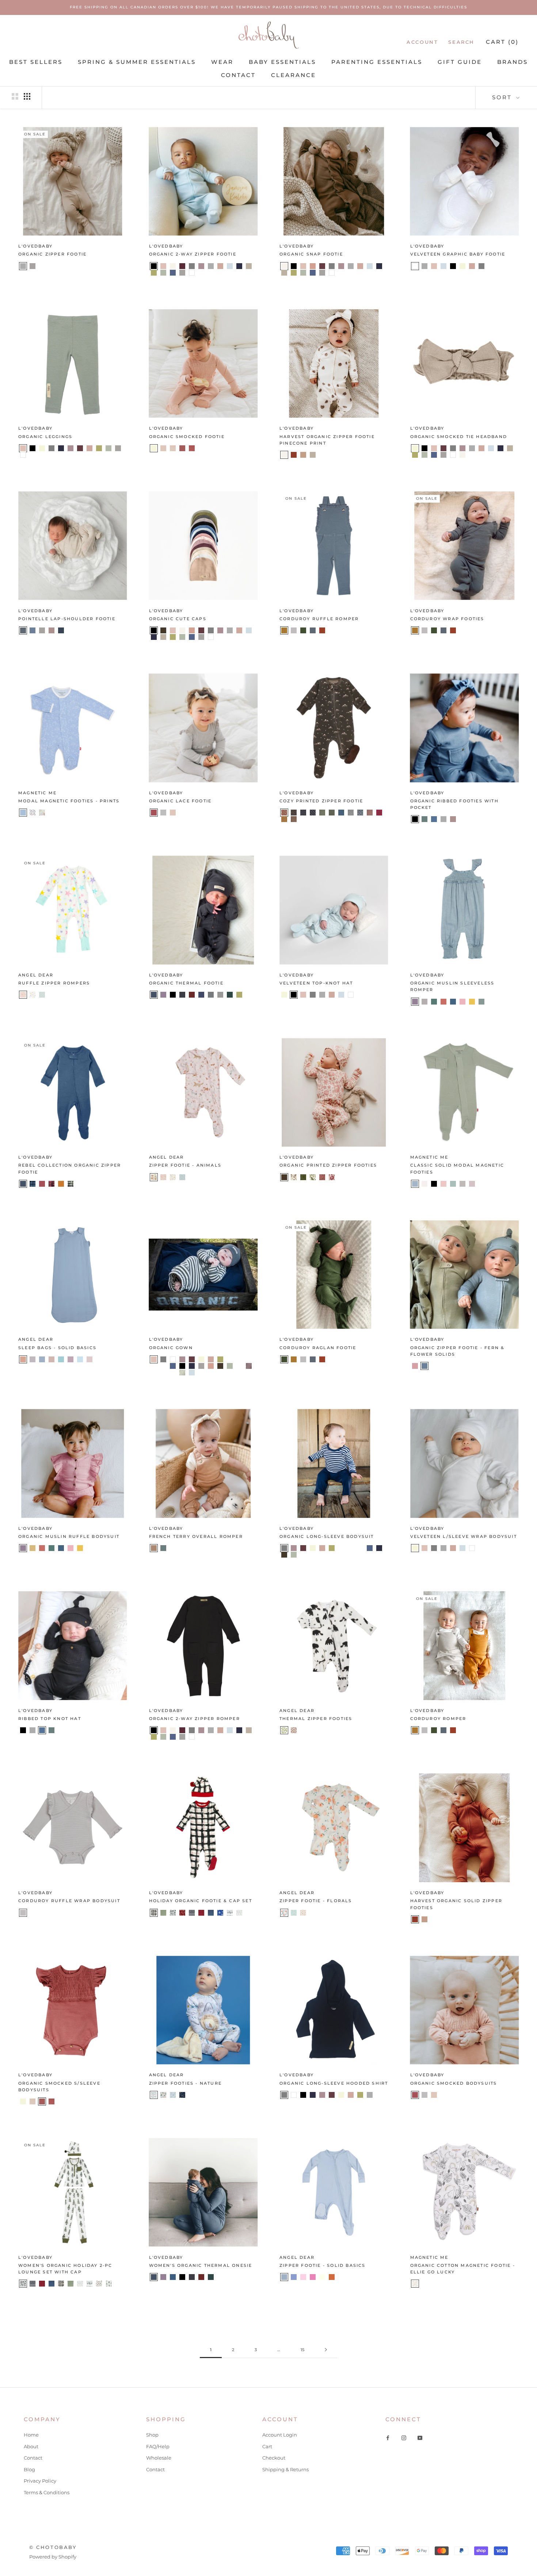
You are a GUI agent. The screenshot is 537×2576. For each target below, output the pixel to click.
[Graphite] (211, 995)
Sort (503, 97)
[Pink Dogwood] (443, 1184)
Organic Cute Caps (178, 619)
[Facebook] (388, 2437)
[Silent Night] (211, 1913)
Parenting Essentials (377, 62)
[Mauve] (220, 266)
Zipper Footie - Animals (185, 1165)
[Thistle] (52, 630)
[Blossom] (415, 1366)
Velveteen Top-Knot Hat (316, 983)
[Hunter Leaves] (322, 813)
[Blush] (163, 266)
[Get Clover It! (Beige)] (313, 1177)
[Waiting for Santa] (99, 2284)
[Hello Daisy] (294, 1913)
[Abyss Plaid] (33, 1184)
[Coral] (313, 266)
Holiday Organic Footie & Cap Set (201, 1901)
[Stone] (33, 266)
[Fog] (294, 630)
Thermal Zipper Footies (316, 1719)
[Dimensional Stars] (33, 995)
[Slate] (173, 273)
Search (461, 42)
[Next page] (326, 2350)
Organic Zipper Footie (52, 254)
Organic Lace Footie (180, 801)
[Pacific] (453, 1002)
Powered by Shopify (53, 2557)
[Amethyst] (163, 995)
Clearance (294, 75)
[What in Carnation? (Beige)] (332, 1177)
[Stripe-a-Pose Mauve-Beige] (52, 455)
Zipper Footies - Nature (186, 2083)
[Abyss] (154, 995)
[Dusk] (201, 995)
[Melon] (443, 1002)
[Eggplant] (322, 266)
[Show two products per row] (15, 96)
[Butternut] (61, 1184)
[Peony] (462, 1002)
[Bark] (163, 630)
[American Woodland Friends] (154, 1177)
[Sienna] (182, 448)
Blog (29, 2469)
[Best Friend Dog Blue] (192, 1177)
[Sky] (434, 819)
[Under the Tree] (108, 2284)
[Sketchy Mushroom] (294, 1730)
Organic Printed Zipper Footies (328, 1165)
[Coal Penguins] (313, 813)
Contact (238, 75)
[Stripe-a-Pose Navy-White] (61, 455)
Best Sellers (36, 62)
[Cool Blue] (415, 1184)
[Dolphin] (61, 630)
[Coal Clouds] (303, 813)
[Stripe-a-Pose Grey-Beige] (33, 455)
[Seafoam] (163, 273)
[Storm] (462, 1184)
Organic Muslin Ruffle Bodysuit (69, 1536)
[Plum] (182, 266)
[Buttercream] (173, 266)
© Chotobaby (53, 2547)
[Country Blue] (294, 2277)
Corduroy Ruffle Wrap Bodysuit (69, 1901)
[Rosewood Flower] (370, 813)
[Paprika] (322, 630)
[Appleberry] (154, 813)
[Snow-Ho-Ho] (220, 1913)
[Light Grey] (23, 266)
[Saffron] (472, 1002)
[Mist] (220, 995)
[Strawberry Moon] (313, 2277)
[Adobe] (154, 1548)
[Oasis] (434, 1002)
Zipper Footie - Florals (316, 1901)
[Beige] (462, 266)
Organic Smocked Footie (187, 437)
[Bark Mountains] (294, 813)
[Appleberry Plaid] (52, 1184)
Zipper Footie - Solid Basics (323, 2265)
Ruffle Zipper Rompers (54, 983)
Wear (222, 62)
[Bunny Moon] (23, 813)
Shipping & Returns (285, 2469)
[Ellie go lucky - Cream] (415, 2284)
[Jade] (424, 819)
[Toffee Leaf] (284, 819)
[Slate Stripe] (89, 455)
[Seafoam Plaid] (71, 1184)
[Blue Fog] (42, 1359)
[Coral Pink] (23, 1359)
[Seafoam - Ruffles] (453, 1184)
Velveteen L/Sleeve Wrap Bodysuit (464, 1536)
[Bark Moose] (284, 813)
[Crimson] (192, 995)
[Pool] (33, 630)
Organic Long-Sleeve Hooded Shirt (334, 2083)
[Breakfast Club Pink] (23, 995)
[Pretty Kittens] (173, 1177)
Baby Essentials (282, 62)
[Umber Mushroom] (294, 819)
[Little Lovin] (42, 813)
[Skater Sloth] (182, 1177)
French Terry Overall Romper (196, 1536)
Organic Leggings (45, 437)
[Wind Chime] (472, 1184)
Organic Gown (171, 1348)
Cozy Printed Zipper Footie (321, 801)
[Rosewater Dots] (173, 448)
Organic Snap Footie (311, 254)
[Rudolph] (192, 1913)
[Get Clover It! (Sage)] (303, 1177)
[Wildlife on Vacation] (173, 2095)
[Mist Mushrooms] (351, 813)
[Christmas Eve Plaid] (163, 1913)
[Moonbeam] (230, 266)
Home (31, 2435)
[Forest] (303, 630)
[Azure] (173, 2277)
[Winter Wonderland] (230, 1913)
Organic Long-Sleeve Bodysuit (327, 1536)
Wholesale (159, 2458)
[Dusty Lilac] (71, 1359)
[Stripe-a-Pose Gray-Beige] (230, 1359)
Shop (152, 2435)
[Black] (154, 266)
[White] (192, 273)
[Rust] (332, 2277)
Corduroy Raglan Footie (318, 1348)
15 (302, 2350)
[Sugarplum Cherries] (379, 813)
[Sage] (154, 273)
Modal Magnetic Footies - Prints (69, 801)
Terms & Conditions (47, 2492)
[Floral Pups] (163, 1177)
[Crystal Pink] (52, 1359)
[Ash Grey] (33, 1359)
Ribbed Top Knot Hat (50, 1719)
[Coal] (182, 995)
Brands (513, 62)
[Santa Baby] (201, 1913)
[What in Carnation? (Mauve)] (322, 1177)
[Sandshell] (99, 1359)
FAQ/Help (158, 2446)
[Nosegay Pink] (303, 2277)
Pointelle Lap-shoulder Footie (67, 619)
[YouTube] (420, 2437)
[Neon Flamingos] (42, 995)
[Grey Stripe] (239, 1366)
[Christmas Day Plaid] (154, 1913)
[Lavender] (201, 266)
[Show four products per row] (27, 96)
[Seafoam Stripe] (182, 1373)
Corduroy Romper (438, 1719)
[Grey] (192, 266)
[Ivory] (322, 2277)
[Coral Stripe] (80, 455)
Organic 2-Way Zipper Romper (195, 1719)
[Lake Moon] (341, 813)
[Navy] (239, 266)
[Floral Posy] (284, 1913)
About (31, 2446)
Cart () (502, 42)
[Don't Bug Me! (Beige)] (294, 1177)
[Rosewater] (163, 448)
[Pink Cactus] (163, 2095)
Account (422, 42)
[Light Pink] (89, 1359)
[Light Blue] (80, 1359)
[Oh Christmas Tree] (173, 1913)
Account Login (280, 2435)
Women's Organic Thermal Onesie (201, 2265)
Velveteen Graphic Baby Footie (458, 254)
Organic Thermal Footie (186, 983)
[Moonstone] (23, 630)
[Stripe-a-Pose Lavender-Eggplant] (42, 455)
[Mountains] (154, 2095)
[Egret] (424, 1184)
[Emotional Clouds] (192, 2095)
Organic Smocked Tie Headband (459, 437)
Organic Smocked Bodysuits (454, 2083)
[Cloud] (424, 1002)
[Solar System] (182, 2095)
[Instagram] (404, 2437)
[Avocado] (284, 1730)
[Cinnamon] (294, 455)
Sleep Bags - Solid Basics (57, 1348)
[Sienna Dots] (192, 448)
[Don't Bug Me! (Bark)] (284, 1177)
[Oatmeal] (249, 266)
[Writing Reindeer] (239, 1913)
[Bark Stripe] (99, 455)
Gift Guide (460, 62)
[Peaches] (303, 1913)
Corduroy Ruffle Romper (319, 619)
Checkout (274, 2458)
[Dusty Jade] (61, 1359)
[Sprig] (481, 1002)
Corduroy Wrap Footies (447, 619)
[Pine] (230, 995)
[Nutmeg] (303, 455)
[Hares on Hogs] (33, 813)
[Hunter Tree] (332, 813)
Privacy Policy (40, 2481)
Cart (267, 2446)
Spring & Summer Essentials (137, 62)
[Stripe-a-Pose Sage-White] (71, 455)
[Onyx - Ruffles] (434, 1184)
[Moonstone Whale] (360, 813)
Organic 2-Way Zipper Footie (193, 254)
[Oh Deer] (182, 1913)
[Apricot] (33, 1548)
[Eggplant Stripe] (249, 1366)
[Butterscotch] (284, 630)
